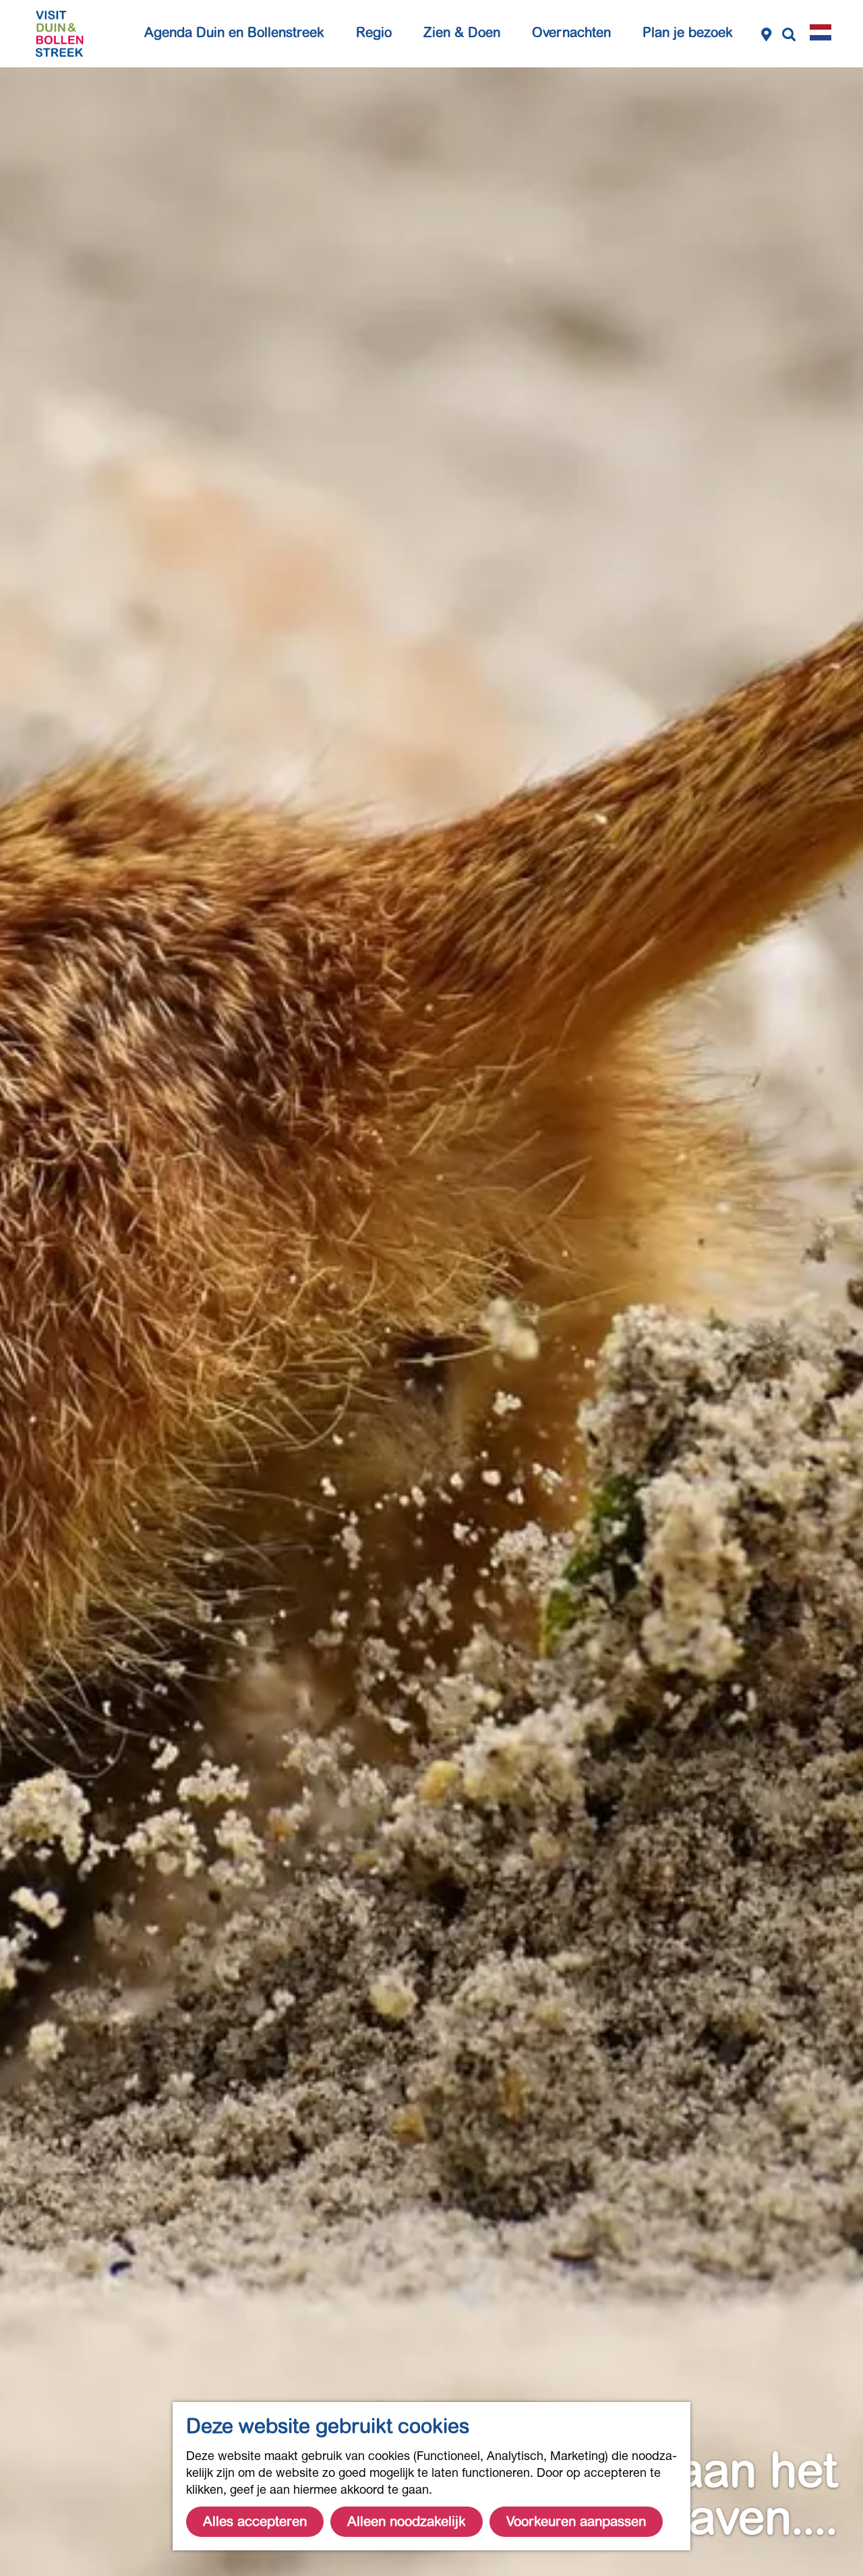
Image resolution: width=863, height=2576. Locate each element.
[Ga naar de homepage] (59, 34)
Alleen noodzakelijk (407, 2522)
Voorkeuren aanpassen (576, 2522)
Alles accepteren (255, 2522)
